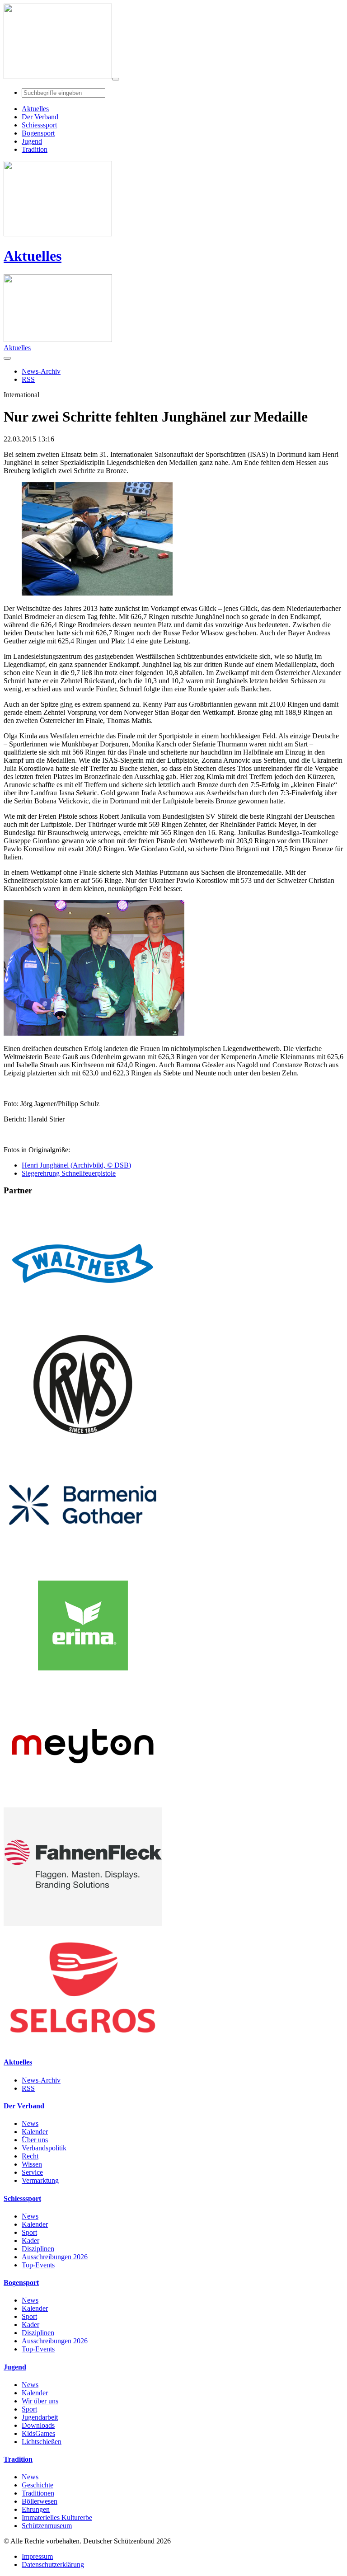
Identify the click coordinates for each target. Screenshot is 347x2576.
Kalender (35, 2132)
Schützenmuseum (47, 2526)
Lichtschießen (42, 2442)
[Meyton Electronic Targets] (83, 1803)
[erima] (83, 1682)
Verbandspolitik (44, 2148)
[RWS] (83, 1441)
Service (32, 2172)
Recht (30, 2156)
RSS (28, 2088)
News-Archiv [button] (41, 371)
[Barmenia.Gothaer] (83, 1562)
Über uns (35, 2140)
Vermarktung (40, 2180)
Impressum (37, 2556)
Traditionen (38, 2493)
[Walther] (83, 1321)
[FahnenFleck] (83, 1924)
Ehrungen (36, 2509)
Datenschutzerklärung (53, 2564)
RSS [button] (28, 379)
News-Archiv (41, 2080)
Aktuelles (33, 256)
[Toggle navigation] (116, 79)
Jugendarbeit (40, 2417)
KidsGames (38, 2433)
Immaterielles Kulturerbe (57, 2517)
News (30, 2123)
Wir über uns (40, 2401)
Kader (30, 2241)
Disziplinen (38, 2249)
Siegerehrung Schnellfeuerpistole (69, 1173)
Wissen (32, 2164)
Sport (29, 2232)
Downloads (38, 2425)
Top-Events (38, 2265)
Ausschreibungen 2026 (55, 2257)
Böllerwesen (40, 2501)
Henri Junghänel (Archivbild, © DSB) (76, 1165)
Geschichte (38, 2485)
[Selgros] (83, 2044)
